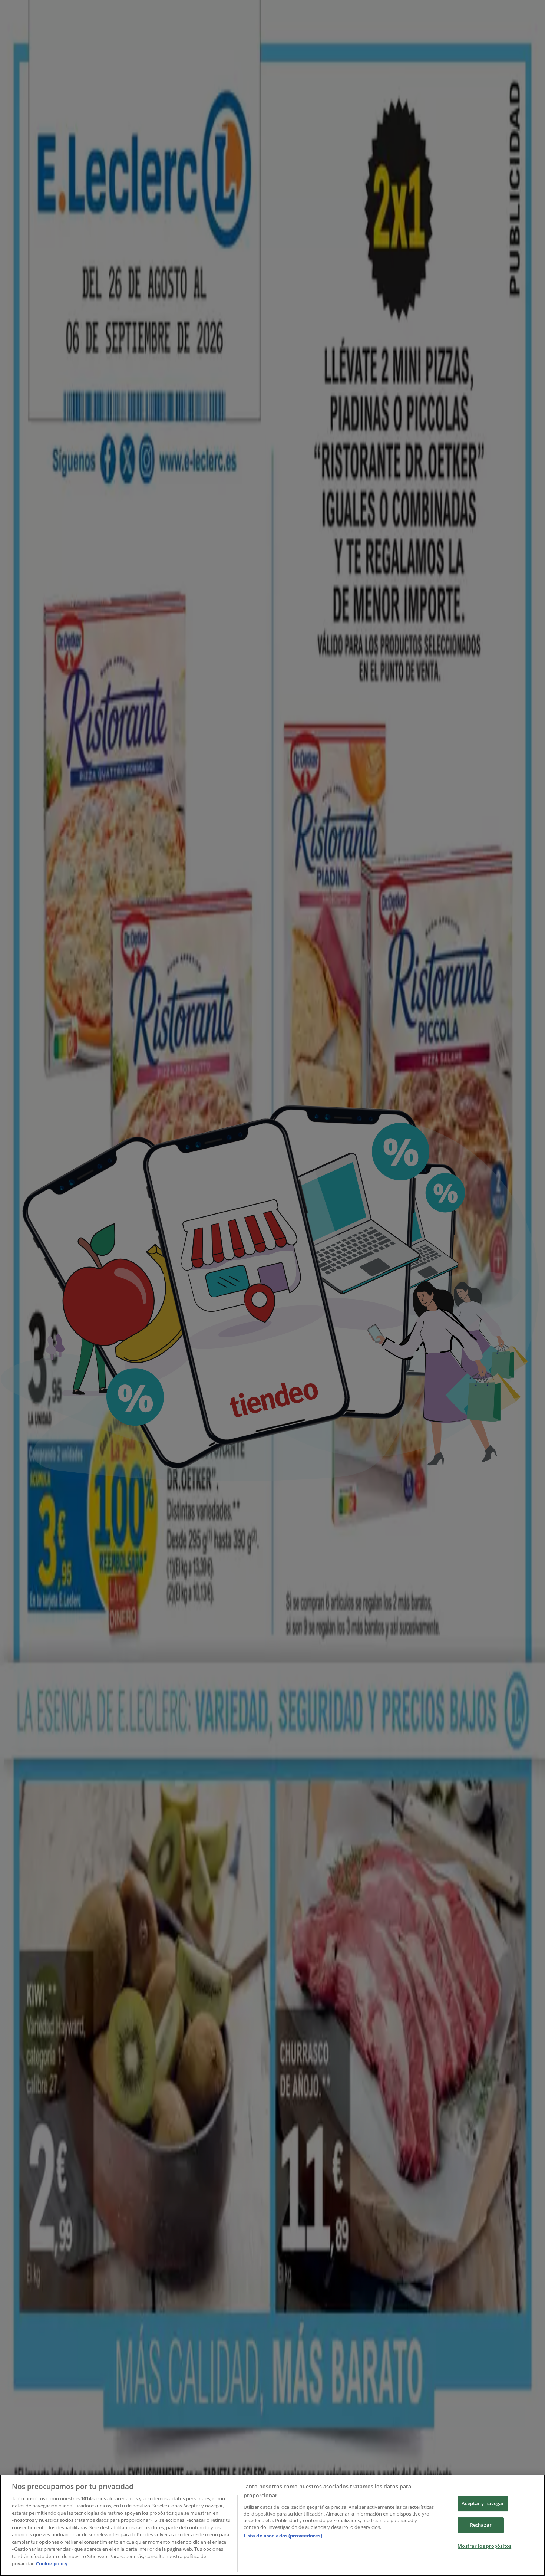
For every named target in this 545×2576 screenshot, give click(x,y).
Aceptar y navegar (483, 2504)
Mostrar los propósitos (484, 2546)
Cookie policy (52, 2563)
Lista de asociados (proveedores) (283, 2536)
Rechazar (481, 2525)
